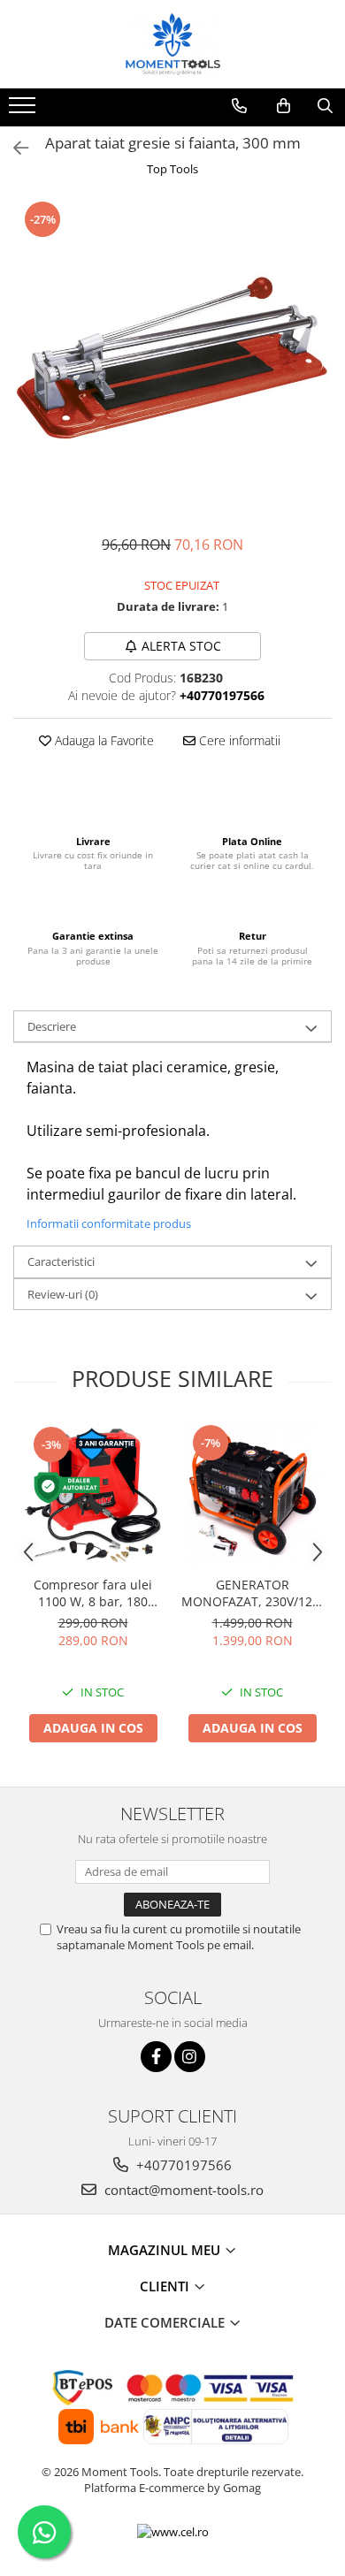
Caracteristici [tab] (61, 1261)
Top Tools (172, 169)
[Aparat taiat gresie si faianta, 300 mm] (172, 358)
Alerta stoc (181, 646)
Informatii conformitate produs (109, 1223)
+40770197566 (182, 2165)
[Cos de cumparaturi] (284, 106)
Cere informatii (238, 740)
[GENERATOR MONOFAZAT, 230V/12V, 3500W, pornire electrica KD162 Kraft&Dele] (252, 1495)
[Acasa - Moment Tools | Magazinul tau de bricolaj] (172, 44)
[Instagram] (190, 2057)
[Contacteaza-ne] (239, 106)
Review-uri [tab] (63, 1294)
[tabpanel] (172, 358)
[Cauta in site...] (325, 106)
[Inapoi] (13, 148)
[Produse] (24, 111)
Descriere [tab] (52, 1026)
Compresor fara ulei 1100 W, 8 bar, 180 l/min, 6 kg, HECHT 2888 (93, 1593)
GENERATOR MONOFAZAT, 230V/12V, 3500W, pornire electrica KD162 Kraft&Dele (252, 1593)
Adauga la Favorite (103, 740)
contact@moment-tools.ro (182, 2190)
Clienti (166, 2286)
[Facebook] (156, 2057)
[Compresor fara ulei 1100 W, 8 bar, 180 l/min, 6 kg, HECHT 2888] (93, 1495)
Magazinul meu (166, 2250)
